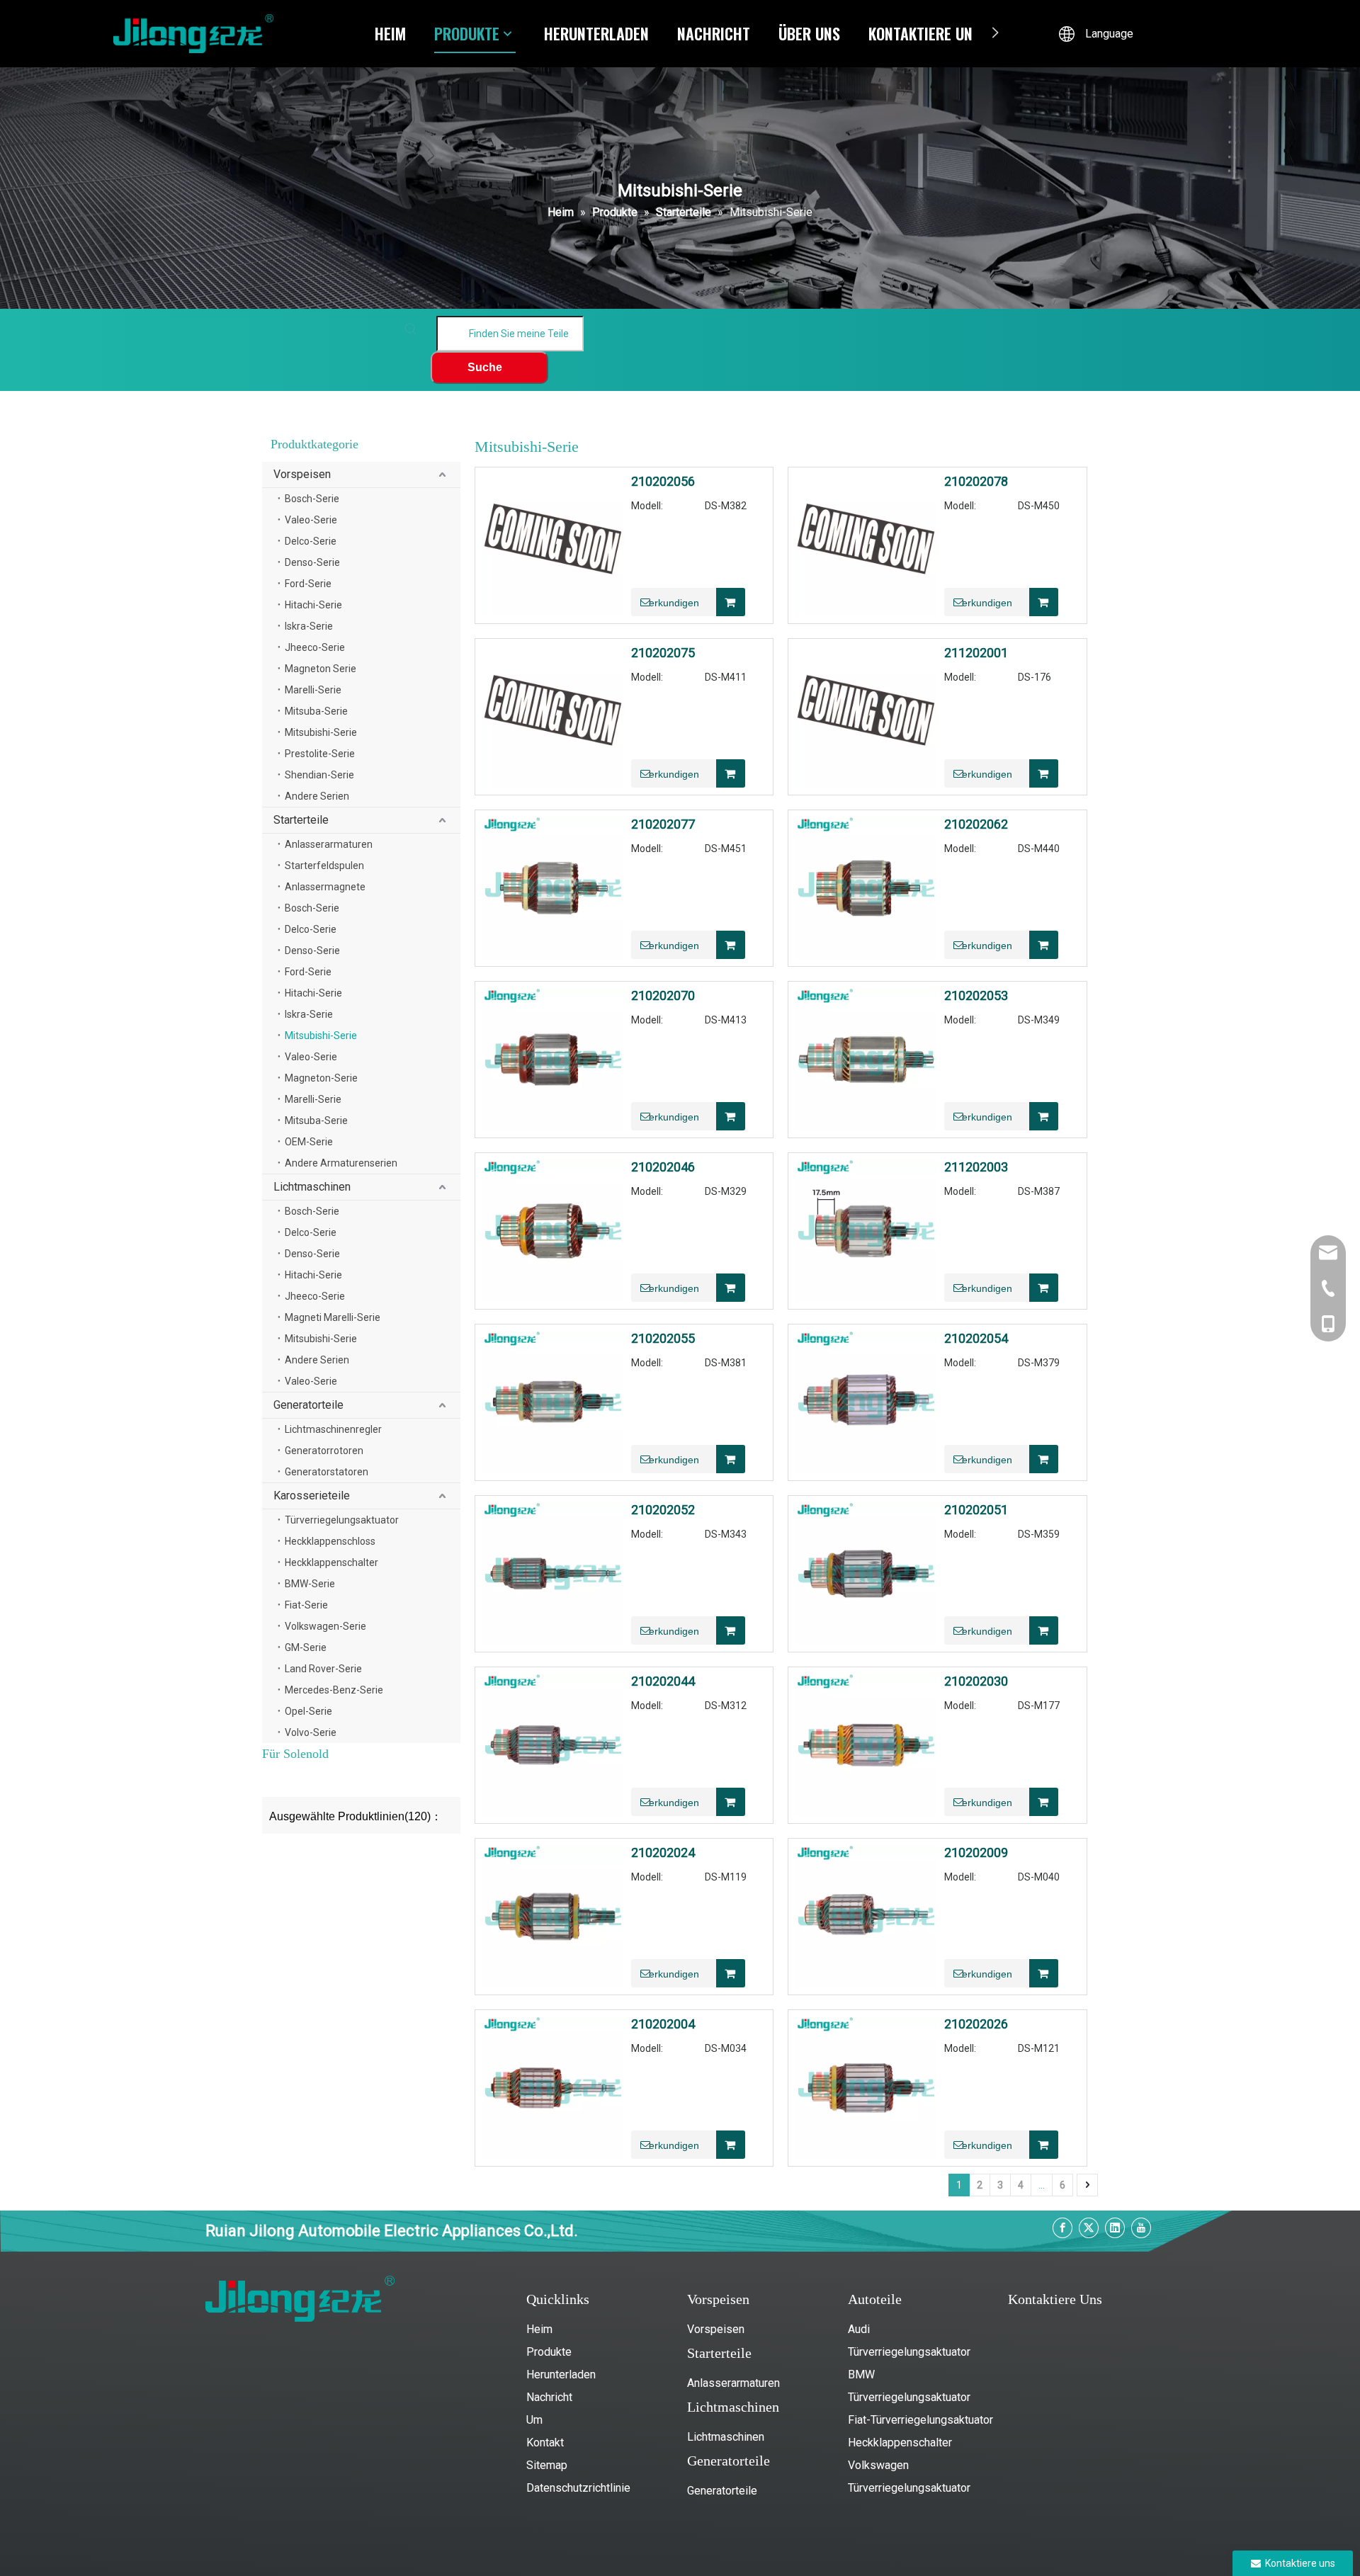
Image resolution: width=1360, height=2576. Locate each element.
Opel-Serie (308, 1711)
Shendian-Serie (319, 775)
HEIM (390, 33)
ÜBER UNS (809, 33)
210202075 (663, 653)
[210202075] (553, 716)
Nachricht (549, 2397)
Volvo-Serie (311, 1732)
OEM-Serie (309, 1142)
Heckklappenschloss (330, 1541)
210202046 (663, 1167)
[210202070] (553, 1059)
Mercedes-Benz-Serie (334, 1690)
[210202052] (553, 1573)
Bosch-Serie (312, 499)
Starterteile (301, 820)
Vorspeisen (302, 474)
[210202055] (553, 1401)
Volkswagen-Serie (325, 1626)
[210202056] (553, 544)
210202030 (976, 1681)
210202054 (976, 1339)
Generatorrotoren (324, 1451)
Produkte (549, 2352)
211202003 (976, 1167)
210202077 (663, 824)
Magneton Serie (321, 669)
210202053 (976, 996)
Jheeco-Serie (315, 647)
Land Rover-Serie (323, 1669)
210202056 (663, 482)
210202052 (663, 1510)
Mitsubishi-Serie (321, 732)
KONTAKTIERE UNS (924, 33)
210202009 (976, 1853)
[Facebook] (1062, 2228)
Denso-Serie (312, 562)
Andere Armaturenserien (341, 1163)
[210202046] (553, 1230)
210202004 (663, 2024)
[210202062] (866, 887)
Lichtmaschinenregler (333, 1429)
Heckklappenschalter (331, 1562)
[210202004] (553, 2087)
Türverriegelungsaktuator (342, 1520)
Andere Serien (317, 796)
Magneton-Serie (321, 1078)
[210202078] (866, 544)
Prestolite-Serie (320, 754)
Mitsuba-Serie (316, 711)
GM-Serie (306, 1647)
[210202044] (553, 1744)
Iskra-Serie (309, 626)
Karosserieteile (312, 1496)
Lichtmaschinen (312, 1187)
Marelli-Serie (313, 690)
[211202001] (866, 716)
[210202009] (866, 1916)
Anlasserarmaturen (329, 844)
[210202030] (866, 1744)
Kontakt (545, 2442)
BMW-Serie (310, 1584)
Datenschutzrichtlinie (578, 2488)
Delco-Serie (311, 541)
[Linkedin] (1115, 2228)
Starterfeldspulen (324, 866)
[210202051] (866, 1573)
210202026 (976, 2024)
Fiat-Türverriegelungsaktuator (920, 2420)
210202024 (663, 1853)
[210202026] (866, 2087)
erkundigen (674, 603)
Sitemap (547, 2465)
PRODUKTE (467, 33)
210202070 (663, 996)
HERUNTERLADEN (596, 33)
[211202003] (866, 1230)
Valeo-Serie (311, 520)
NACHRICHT (714, 33)
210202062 (976, 824)
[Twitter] (1089, 2228)
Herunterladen (561, 2374)
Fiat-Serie (306, 1605)
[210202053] (866, 1059)
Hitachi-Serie (313, 605)
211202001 (976, 653)
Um (534, 2420)
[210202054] (866, 1401)
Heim (539, 2329)
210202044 (663, 1681)
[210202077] (553, 887)
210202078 (976, 482)
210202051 (976, 1510)
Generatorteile (308, 1405)
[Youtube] (1141, 2228)
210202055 (663, 1339)
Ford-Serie (308, 584)
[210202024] (553, 1916)
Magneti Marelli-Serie (333, 1317)
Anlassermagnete (325, 887)
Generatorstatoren (327, 1472)
